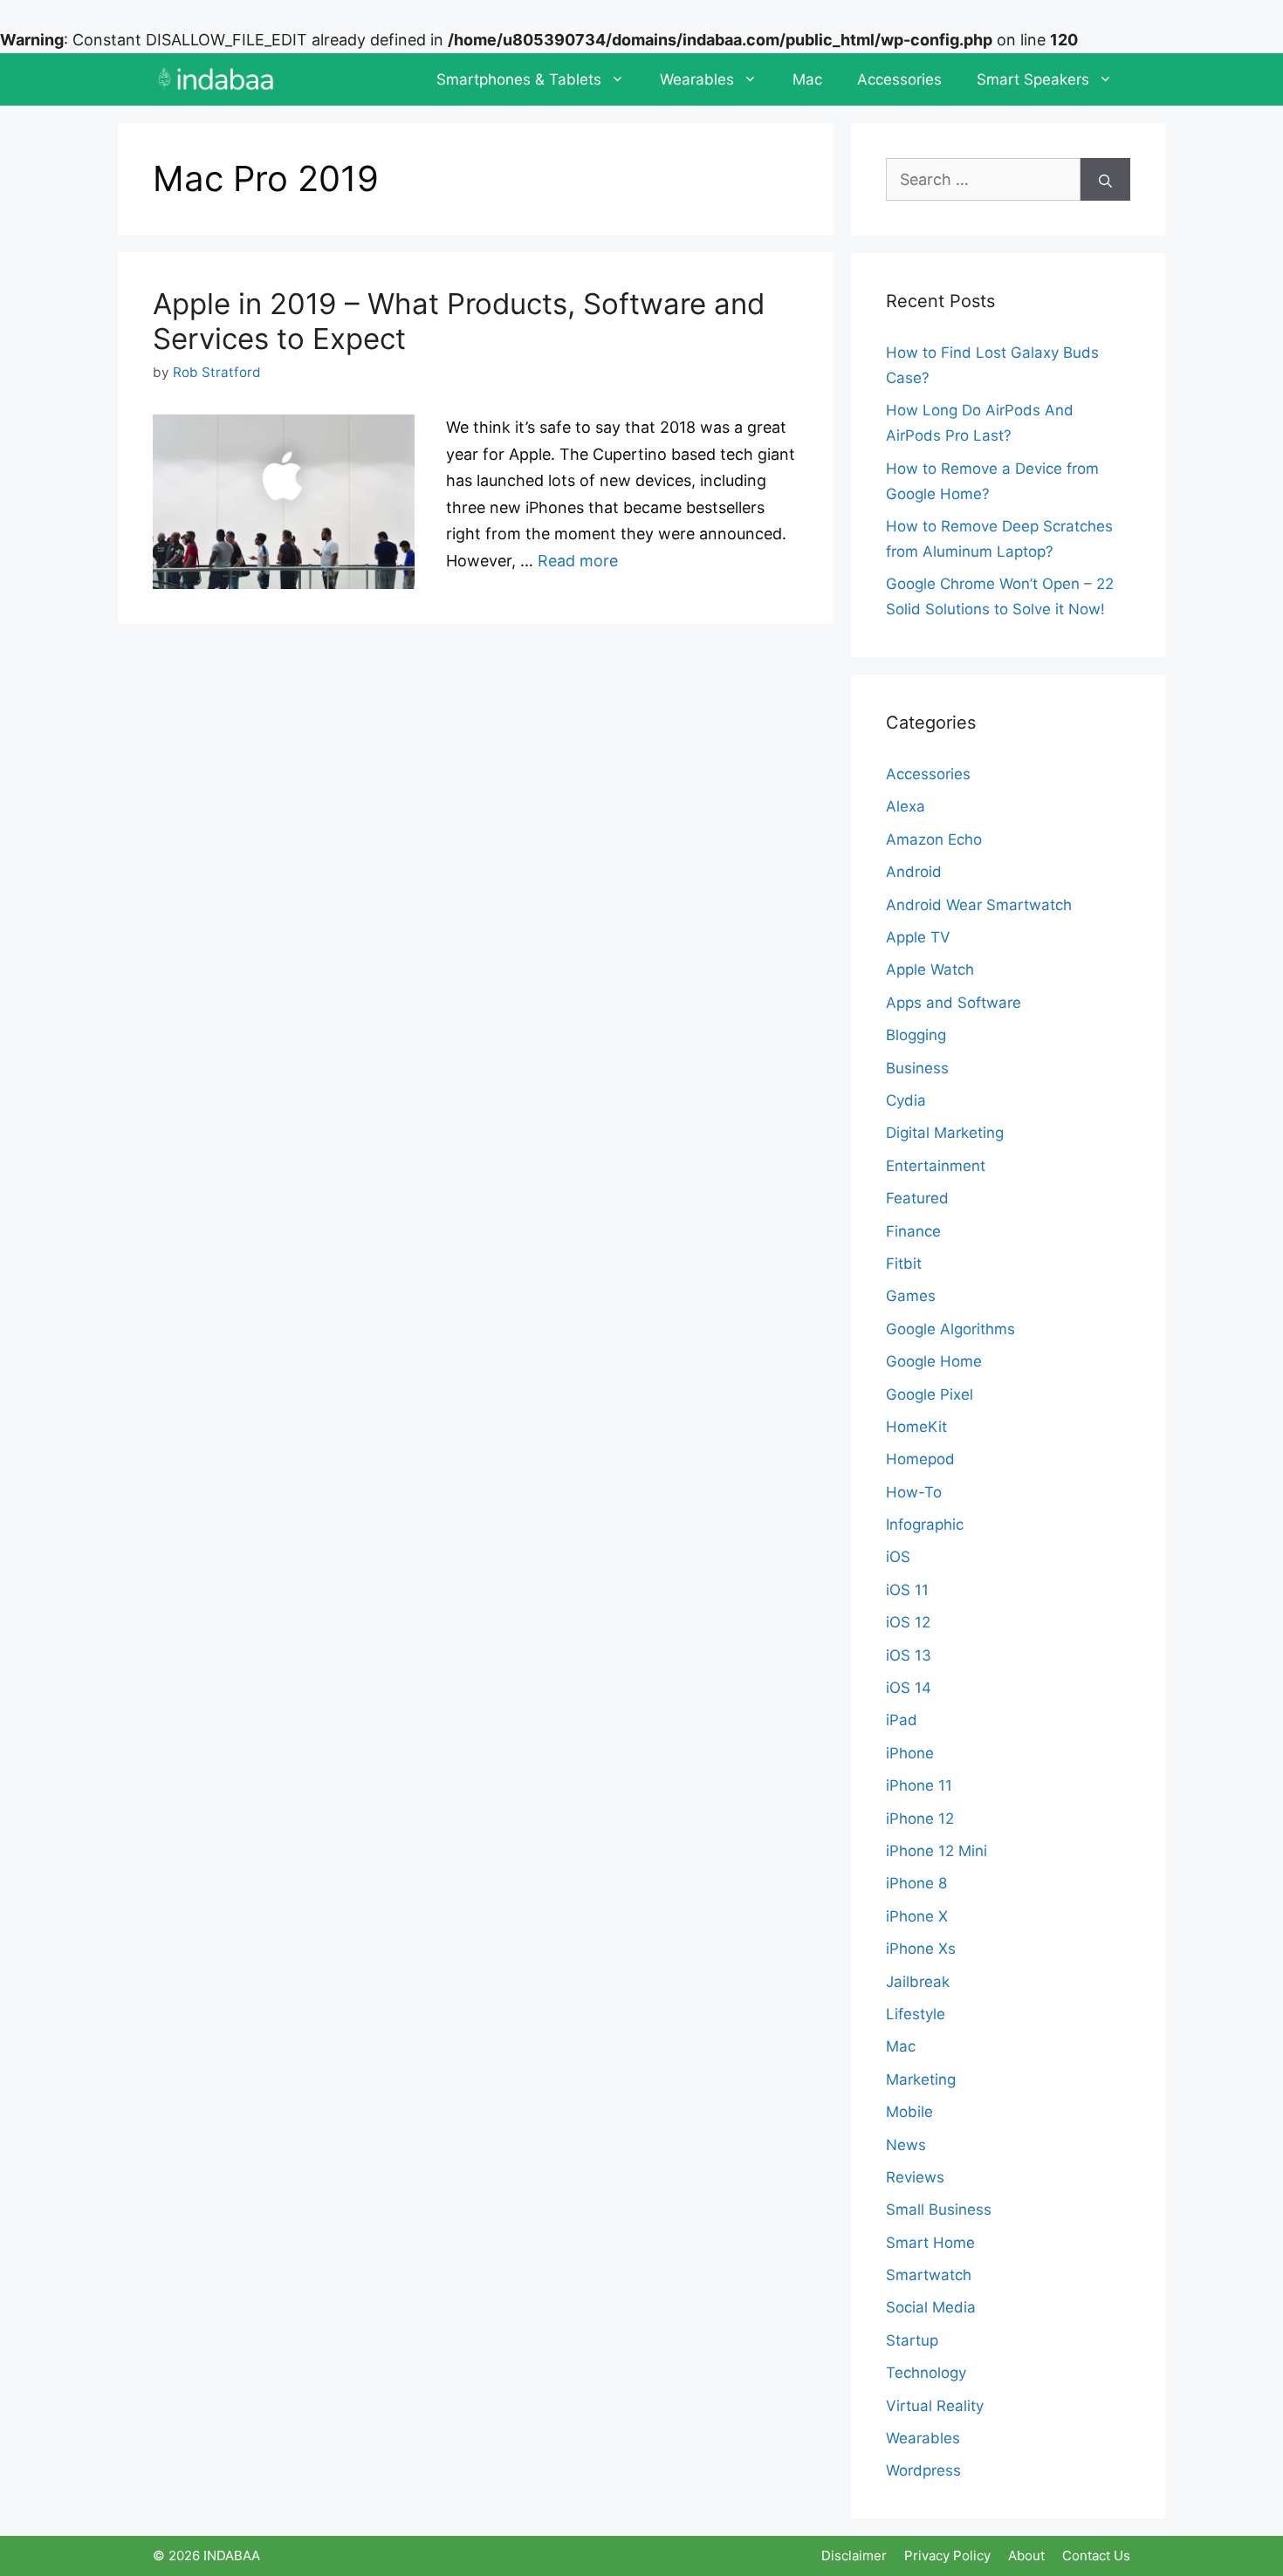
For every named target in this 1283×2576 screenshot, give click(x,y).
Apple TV (918, 937)
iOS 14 (909, 1688)
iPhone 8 (916, 1883)
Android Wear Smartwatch (979, 905)
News (906, 2145)
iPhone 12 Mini (937, 1851)
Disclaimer (854, 2555)
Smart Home (930, 2243)
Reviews (915, 2177)
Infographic (925, 1524)
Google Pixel (930, 1394)
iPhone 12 (920, 1819)
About (1026, 2555)
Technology (926, 2373)
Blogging (916, 1035)
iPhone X (917, 1916)
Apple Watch (930, 969)
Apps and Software (954, 1003)
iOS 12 (908, 1622)
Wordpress (923, 2470)
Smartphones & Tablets (519, 79)
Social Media (931, 2307)
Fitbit (904, 1264)
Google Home (934, 1361)
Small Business (939, 2209)
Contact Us (1096, 2555)
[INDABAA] (216, 79)
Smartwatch (929, 2275)
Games (911, 1296)
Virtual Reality (935, 2406)
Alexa (906, 806)
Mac (807, 79)
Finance (913, 1231)
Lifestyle (916, 2014)
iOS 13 (909, 1655)
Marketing (921, 2079)
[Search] (1105, 179)
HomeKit (916, 1427)
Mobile (909, 2112)
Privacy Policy (947, 2555)
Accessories (899, 79)
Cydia (906, 1100)
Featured (917, 1198)
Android (914, 872)
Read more (578, 561)
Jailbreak (918, 1982)
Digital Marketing (945, 1133)
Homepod (920, 1459)
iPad (902, 1720)
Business (917, 1068)
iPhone (910, 1753)
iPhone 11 (919, 1785)
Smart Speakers (1033, 79)
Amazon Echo (934, 839)
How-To (914, 1492)
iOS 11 (907, 1590)
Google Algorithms (950, 1329)
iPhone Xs (921, 1949)
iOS (898, 1557)
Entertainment (936, 1166)
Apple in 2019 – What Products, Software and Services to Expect (459, 321)
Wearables (697, 79)
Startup (912, 2340)
